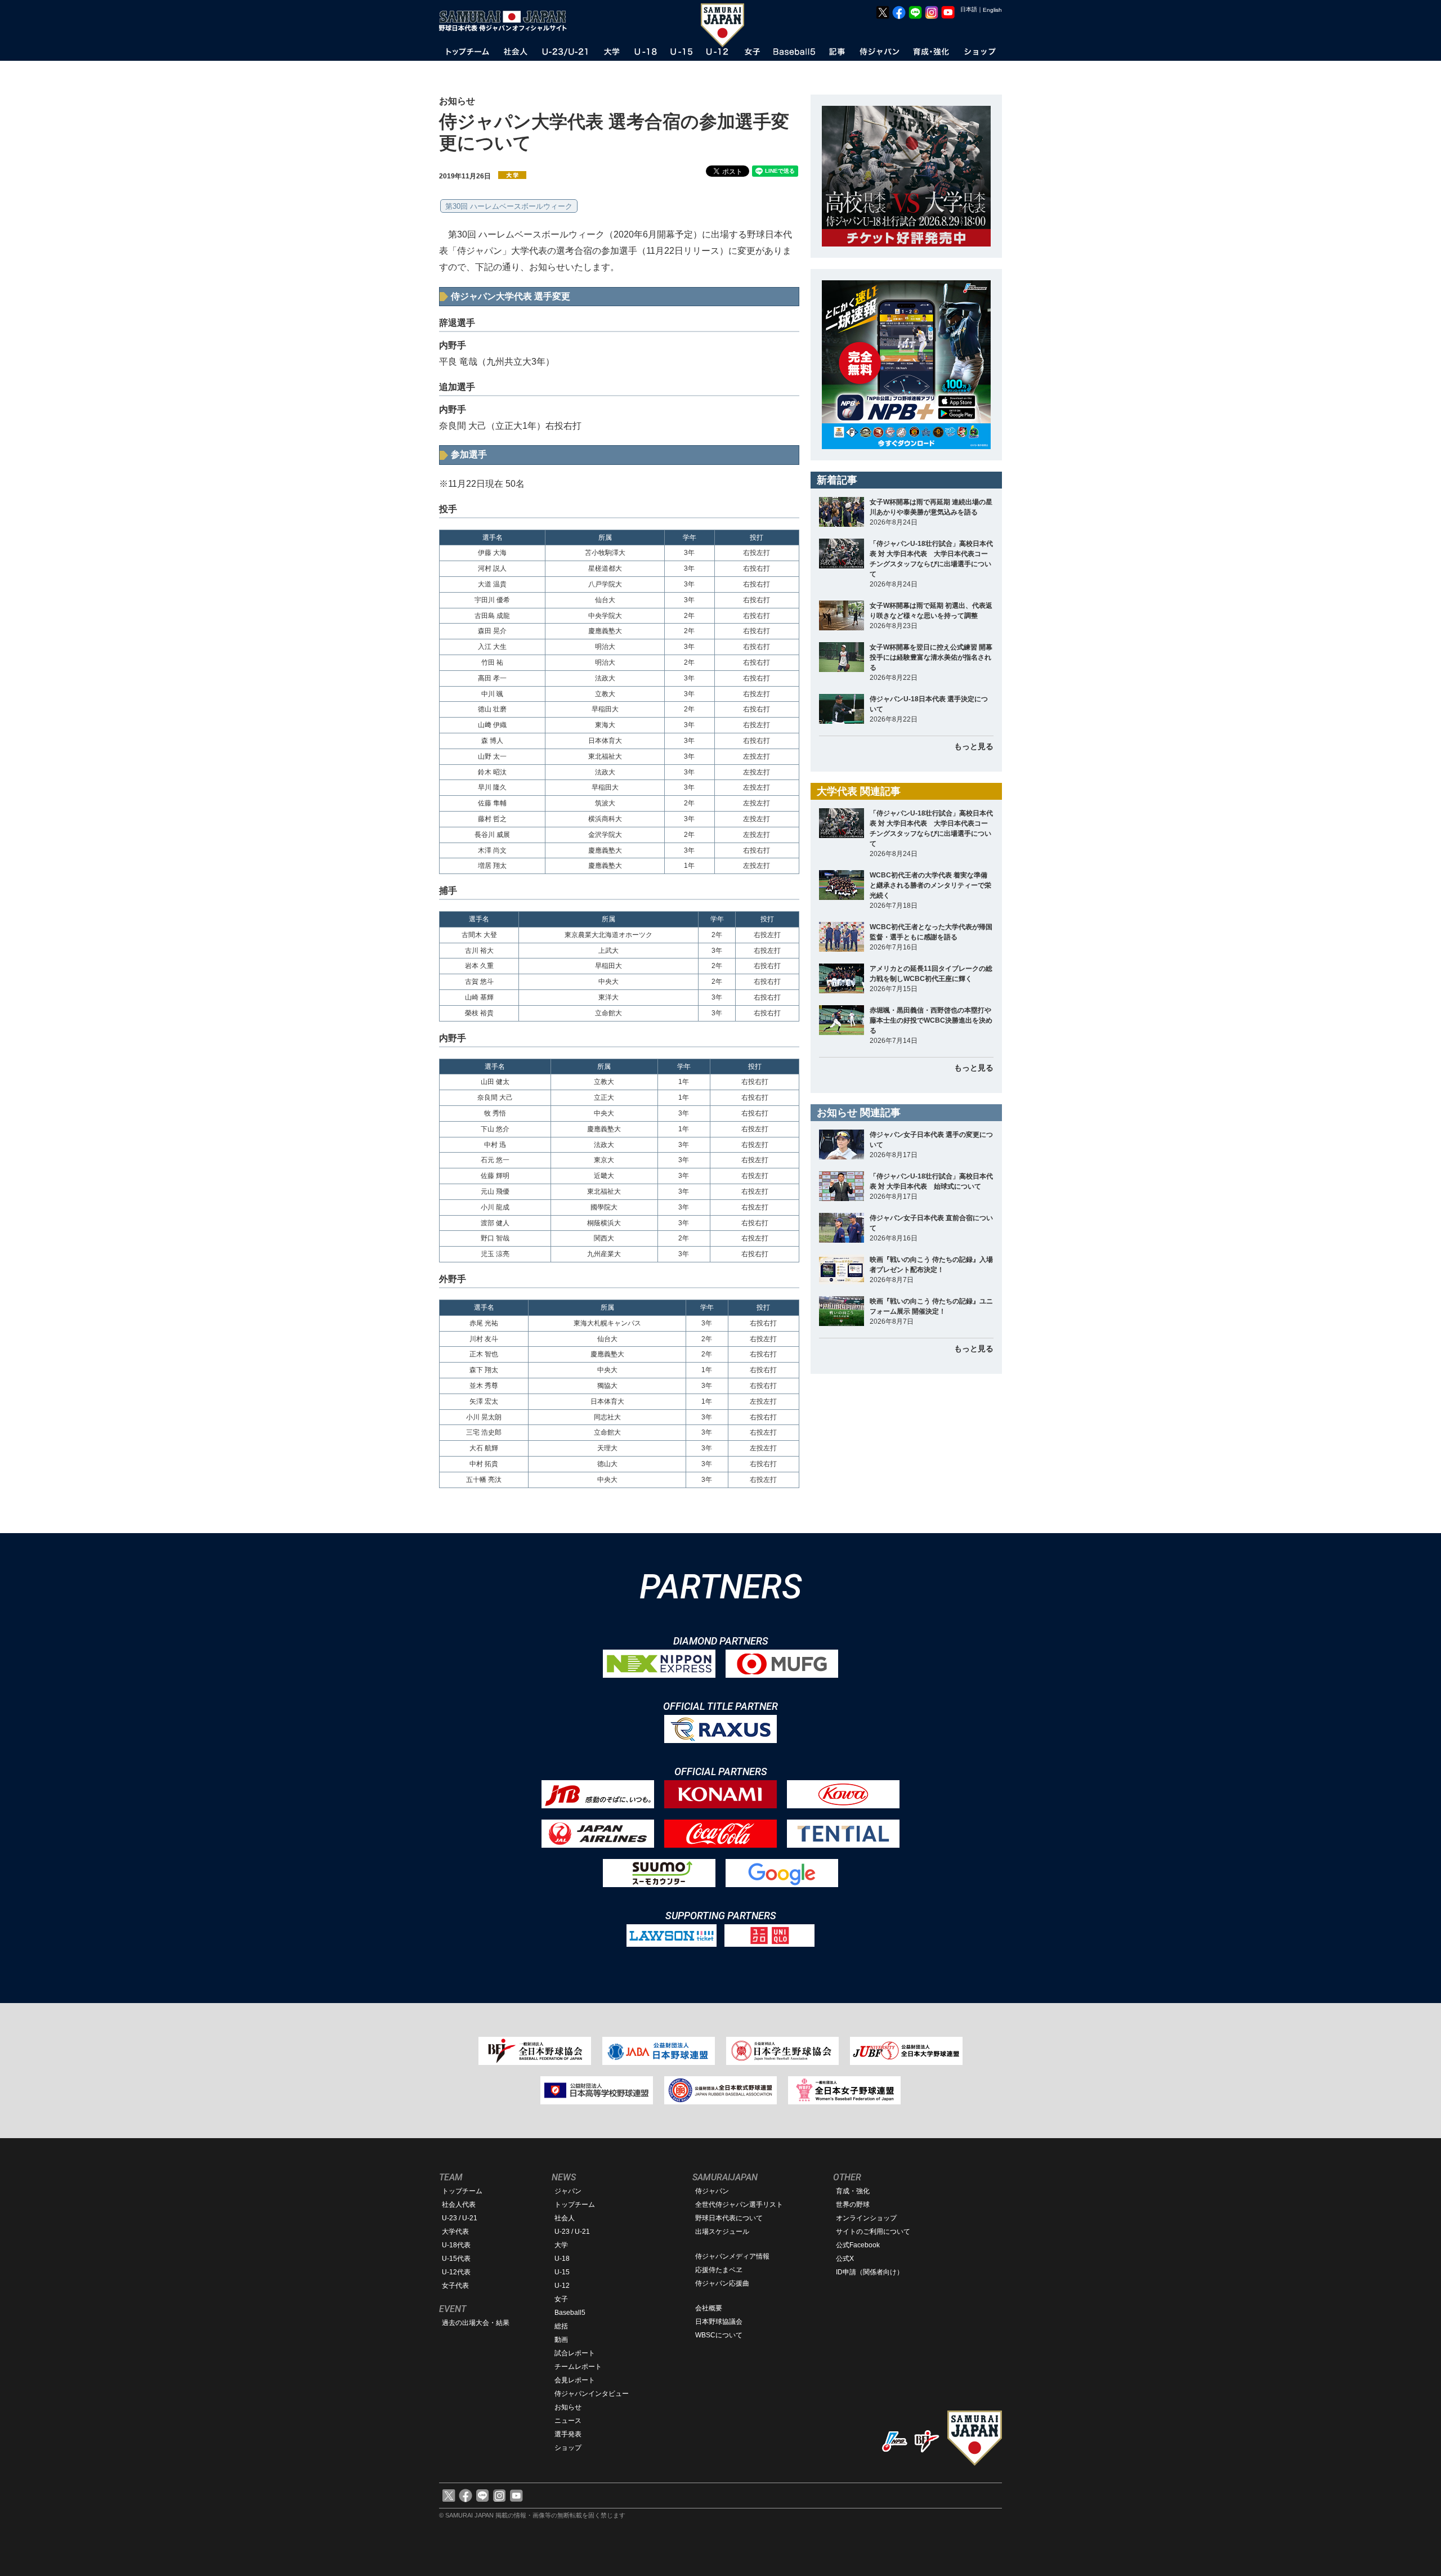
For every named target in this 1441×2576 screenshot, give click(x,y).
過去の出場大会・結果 (476, 2323)
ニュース (568, 2421)
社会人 (565, 2218)
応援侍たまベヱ (719, 2270)
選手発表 (568, 2434)
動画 (561, 2340)
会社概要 (709, 2308)
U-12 (562, 2286)
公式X (845, 2259)
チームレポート (578, 2367)
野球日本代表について (729, 2218)
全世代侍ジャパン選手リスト (739, 2205)
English (992, 10)
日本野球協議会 (719, 2322)
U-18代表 (456, 2245)
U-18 (562, 2259)
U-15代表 (456, 2259)
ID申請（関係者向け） (870, 2272)
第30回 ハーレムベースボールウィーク (509, 206)
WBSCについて (719, 2335)
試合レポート (575, 2353)
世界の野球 (853, 2205)
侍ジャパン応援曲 (722, 2283)
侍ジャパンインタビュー (592, 2394)
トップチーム (462, 2191)
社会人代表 (459, 2205)
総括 (561, 2326)
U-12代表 (456, 2272)
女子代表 (455, 2286)
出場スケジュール (722, 2232)
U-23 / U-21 (460, 2218)
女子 (561, 2299)
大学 (561, 2245)
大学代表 (455, 2232)
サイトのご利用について (873, 2232)
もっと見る (974, 746)
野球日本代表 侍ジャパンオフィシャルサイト (507, 21)
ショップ (568, 2448)
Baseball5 (570, 2313)
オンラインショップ (866, 2218)
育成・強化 (853, 2191)
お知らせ (568, 2407)
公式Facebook (858, 2245)
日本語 (969, 9)
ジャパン (568, 2191)
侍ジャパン (712, 2191)
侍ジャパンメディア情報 (732, 2256)
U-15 (562, 2272)
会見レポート (575, 2380)
